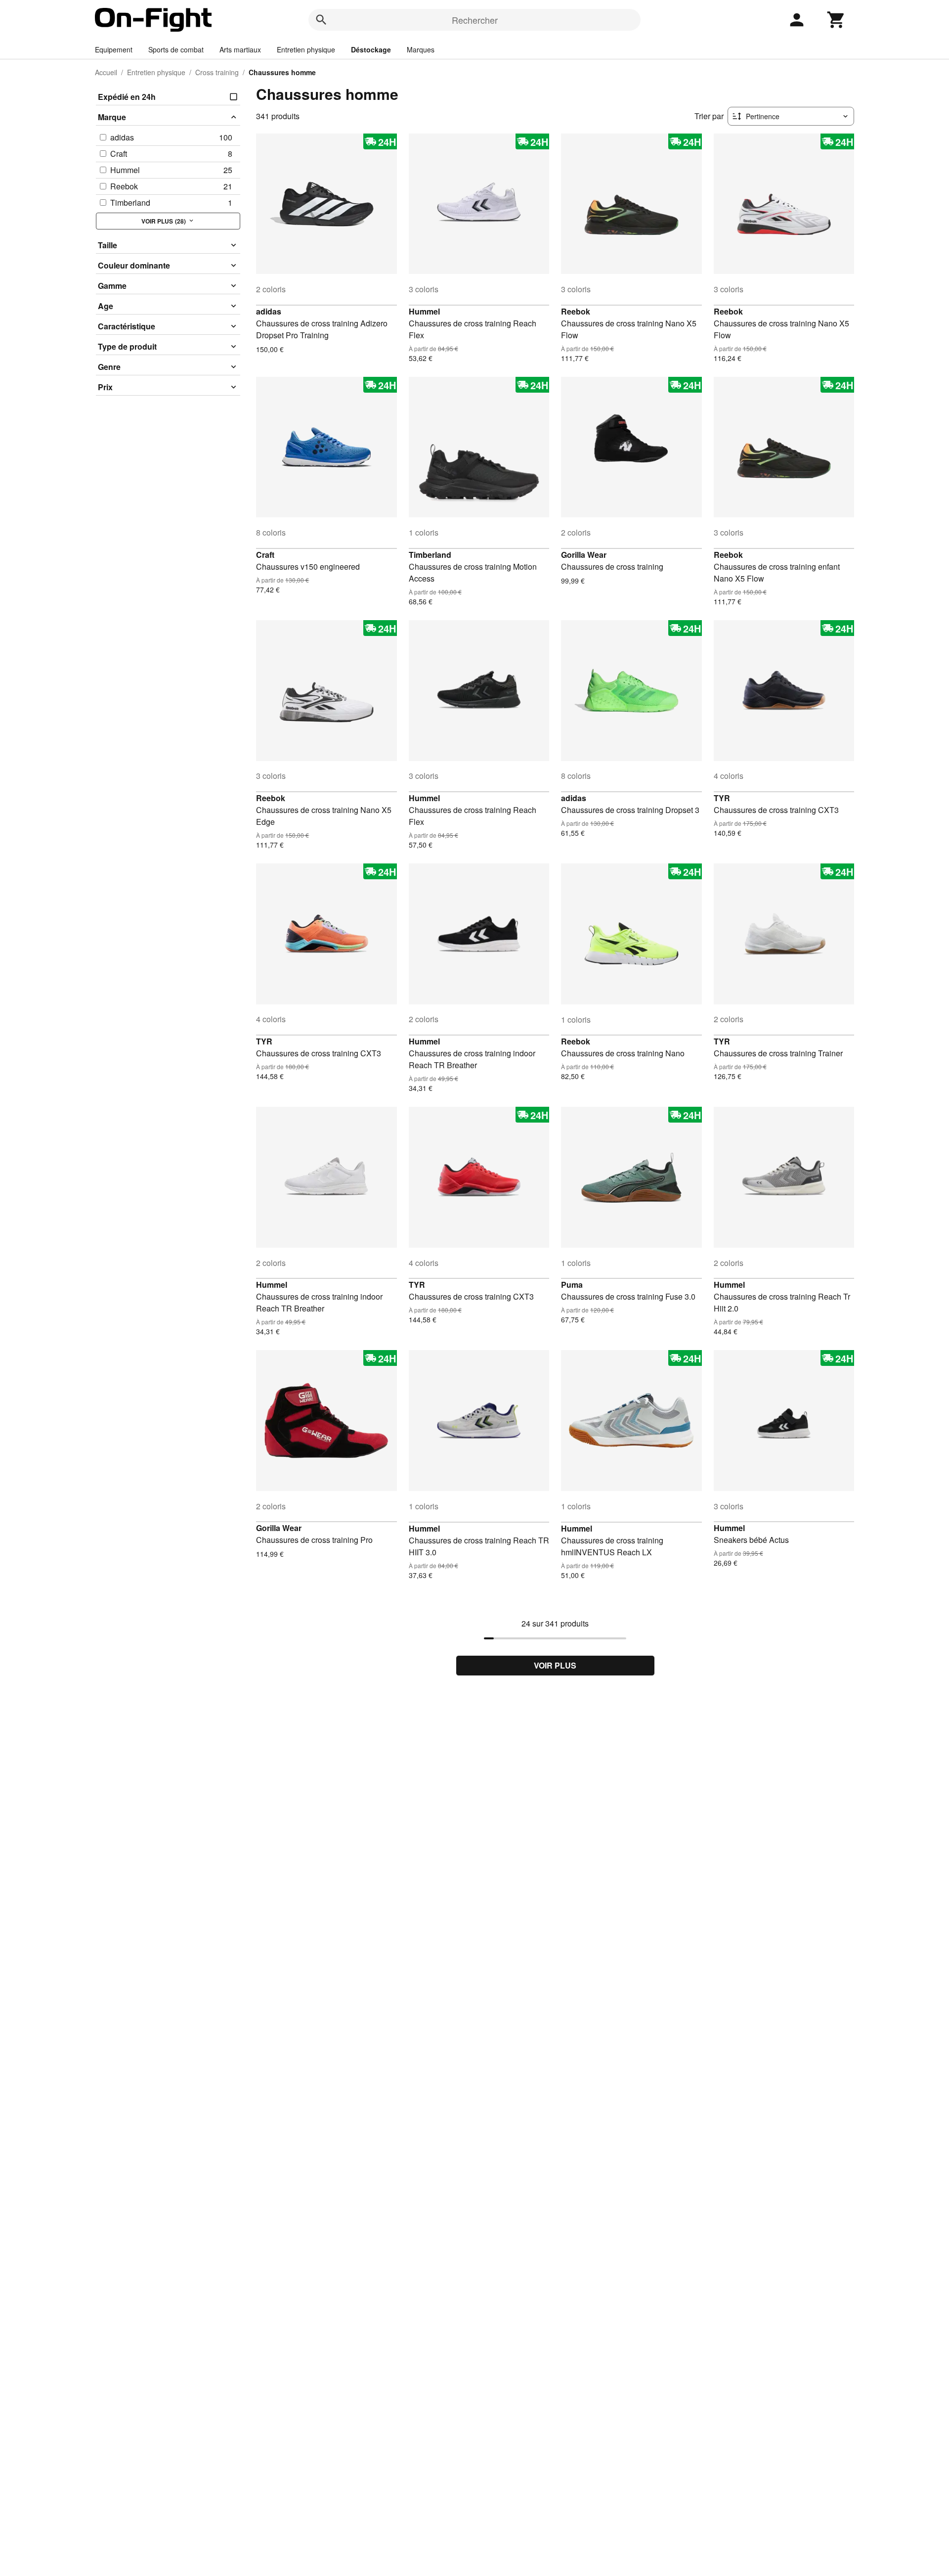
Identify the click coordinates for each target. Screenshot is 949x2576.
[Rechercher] (321, 20)
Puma (572, 1285)
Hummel (424, 311)
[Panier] (836, 20)
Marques (421, 49)
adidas (269, 311)
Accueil (106, 72)
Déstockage (371, 49)
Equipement (114, 49)
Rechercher (475, 20)
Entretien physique (306, 49)
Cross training (217, 72)
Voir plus (555, 1665)
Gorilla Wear (584, 555)
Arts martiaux (240, 49)
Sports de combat (176, 49)
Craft (265, 555)
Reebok (576, 311)
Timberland (430, 555)
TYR (722, 798)
